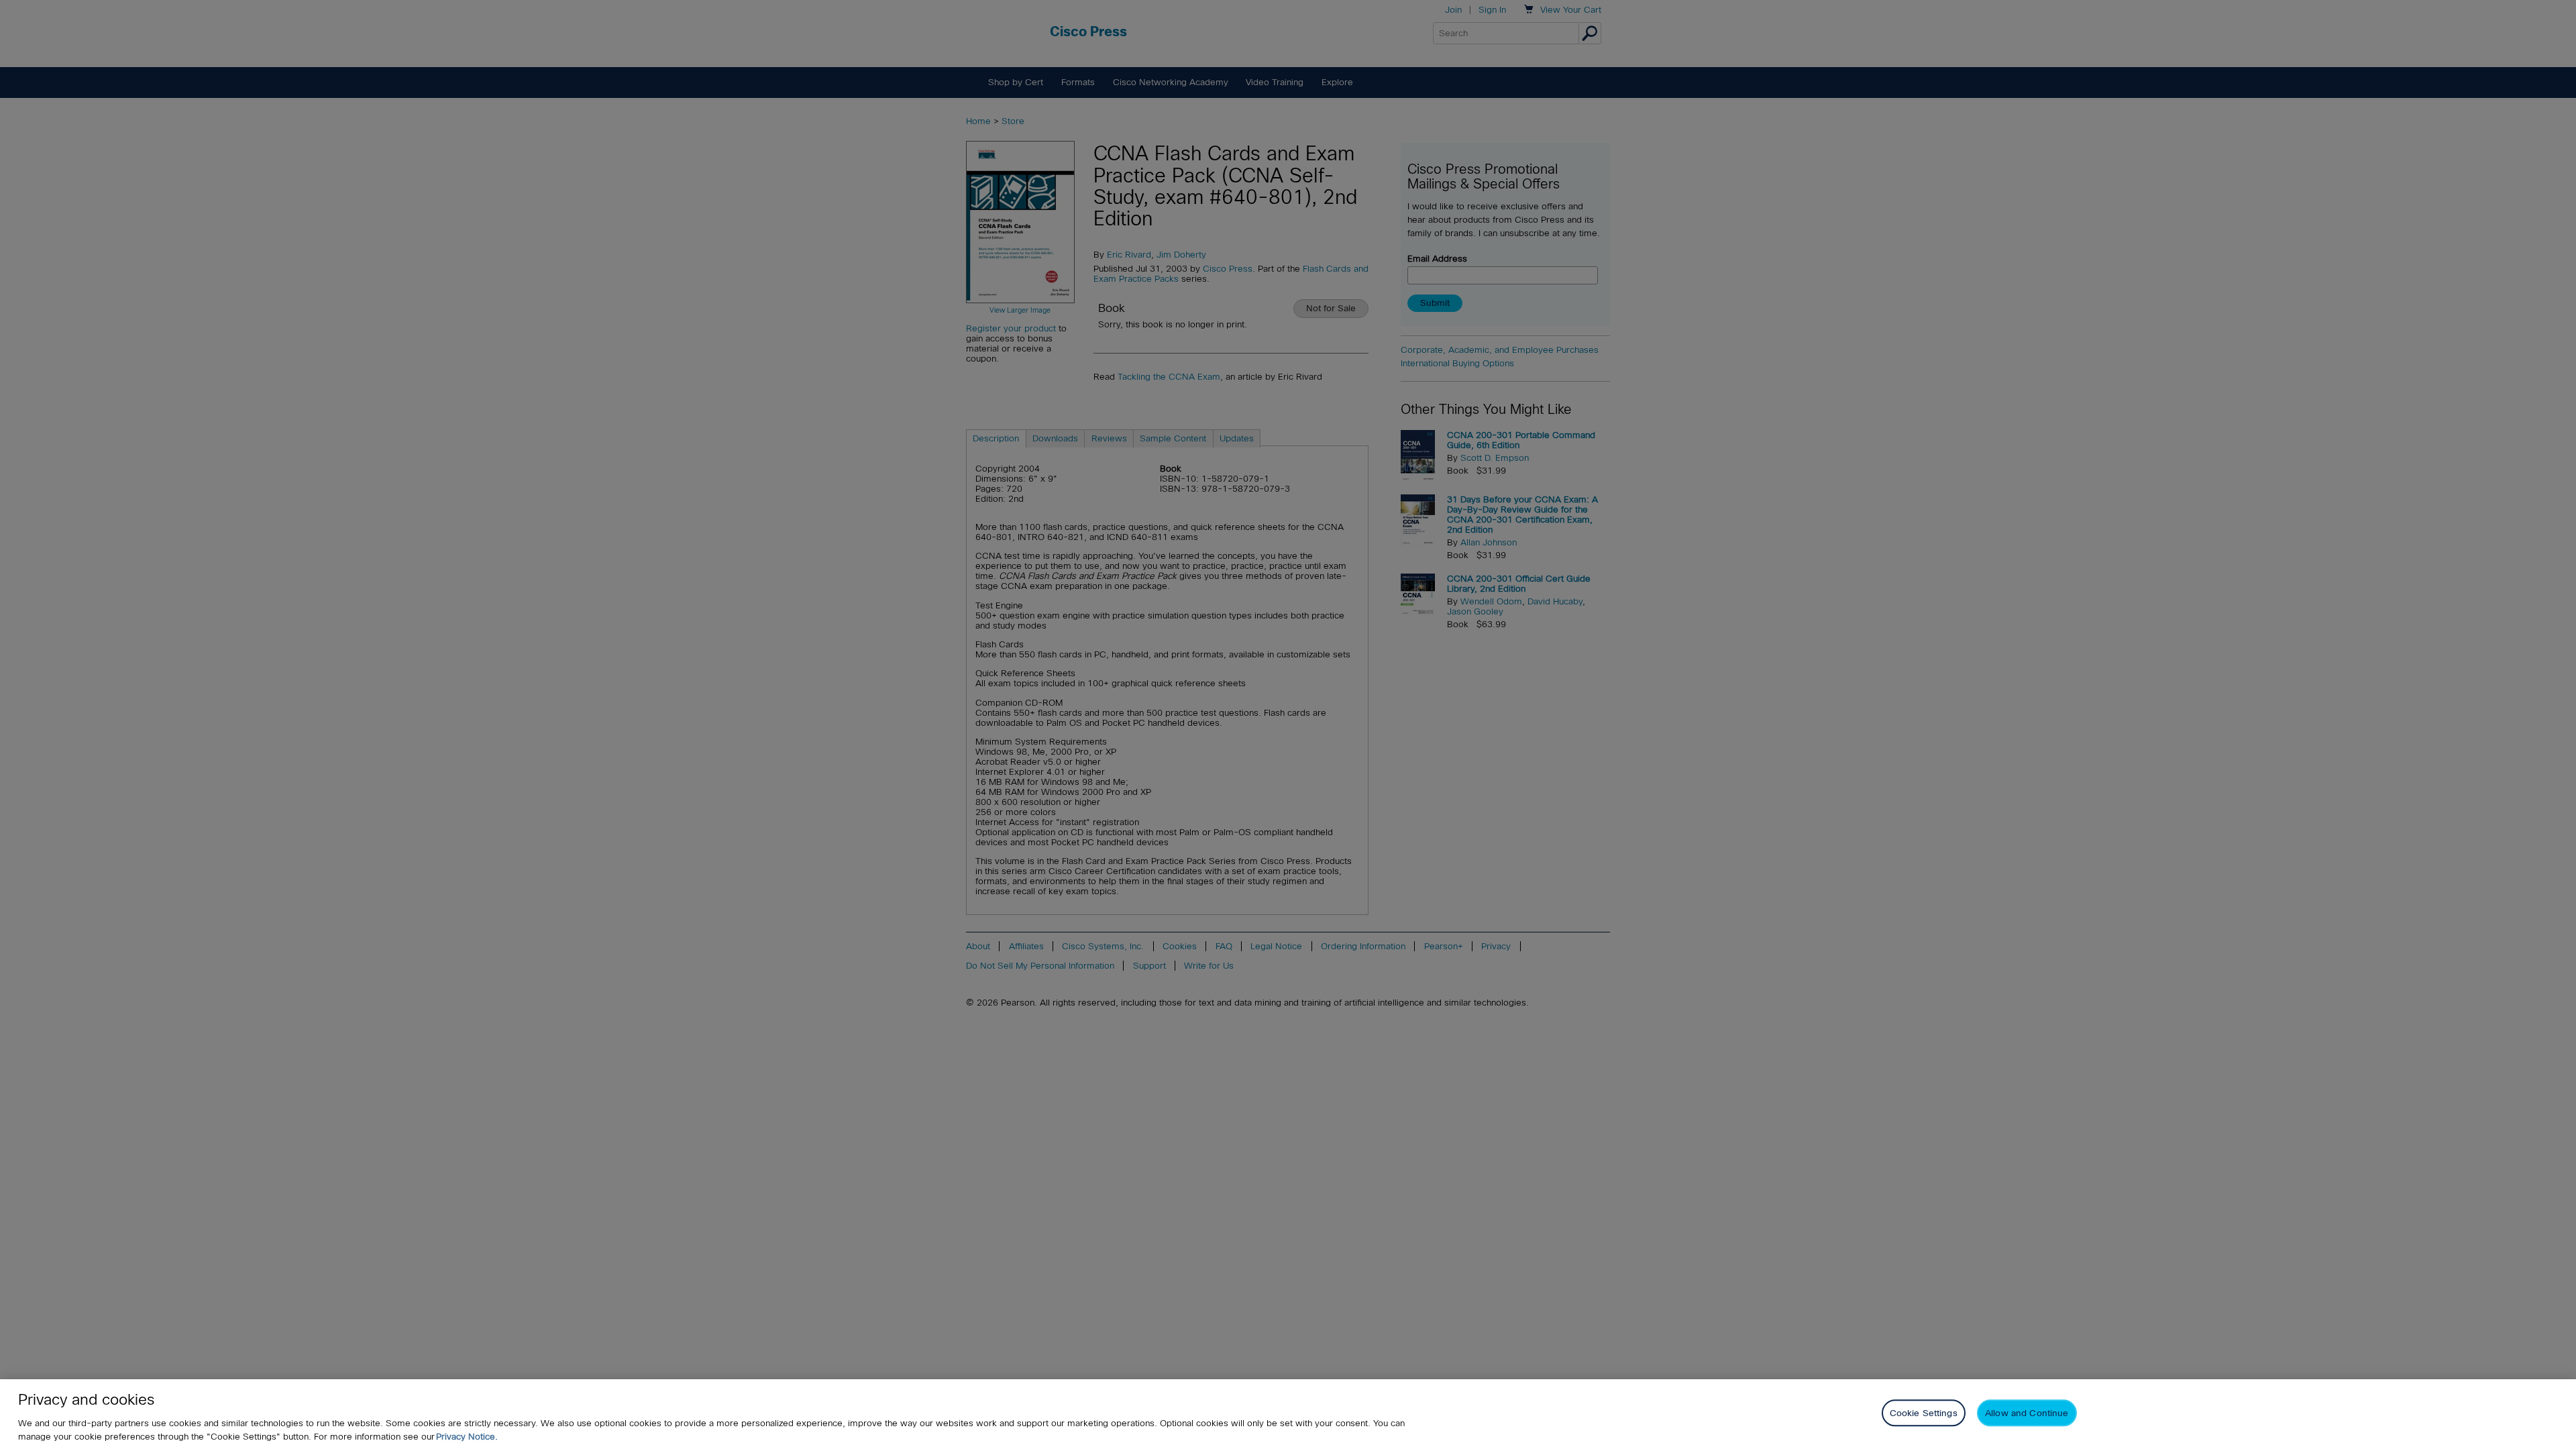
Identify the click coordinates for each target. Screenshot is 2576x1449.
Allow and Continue (2027, 1413)
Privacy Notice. (467, 1437)
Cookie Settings (1924, 1413)
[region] (1288, 1414)
